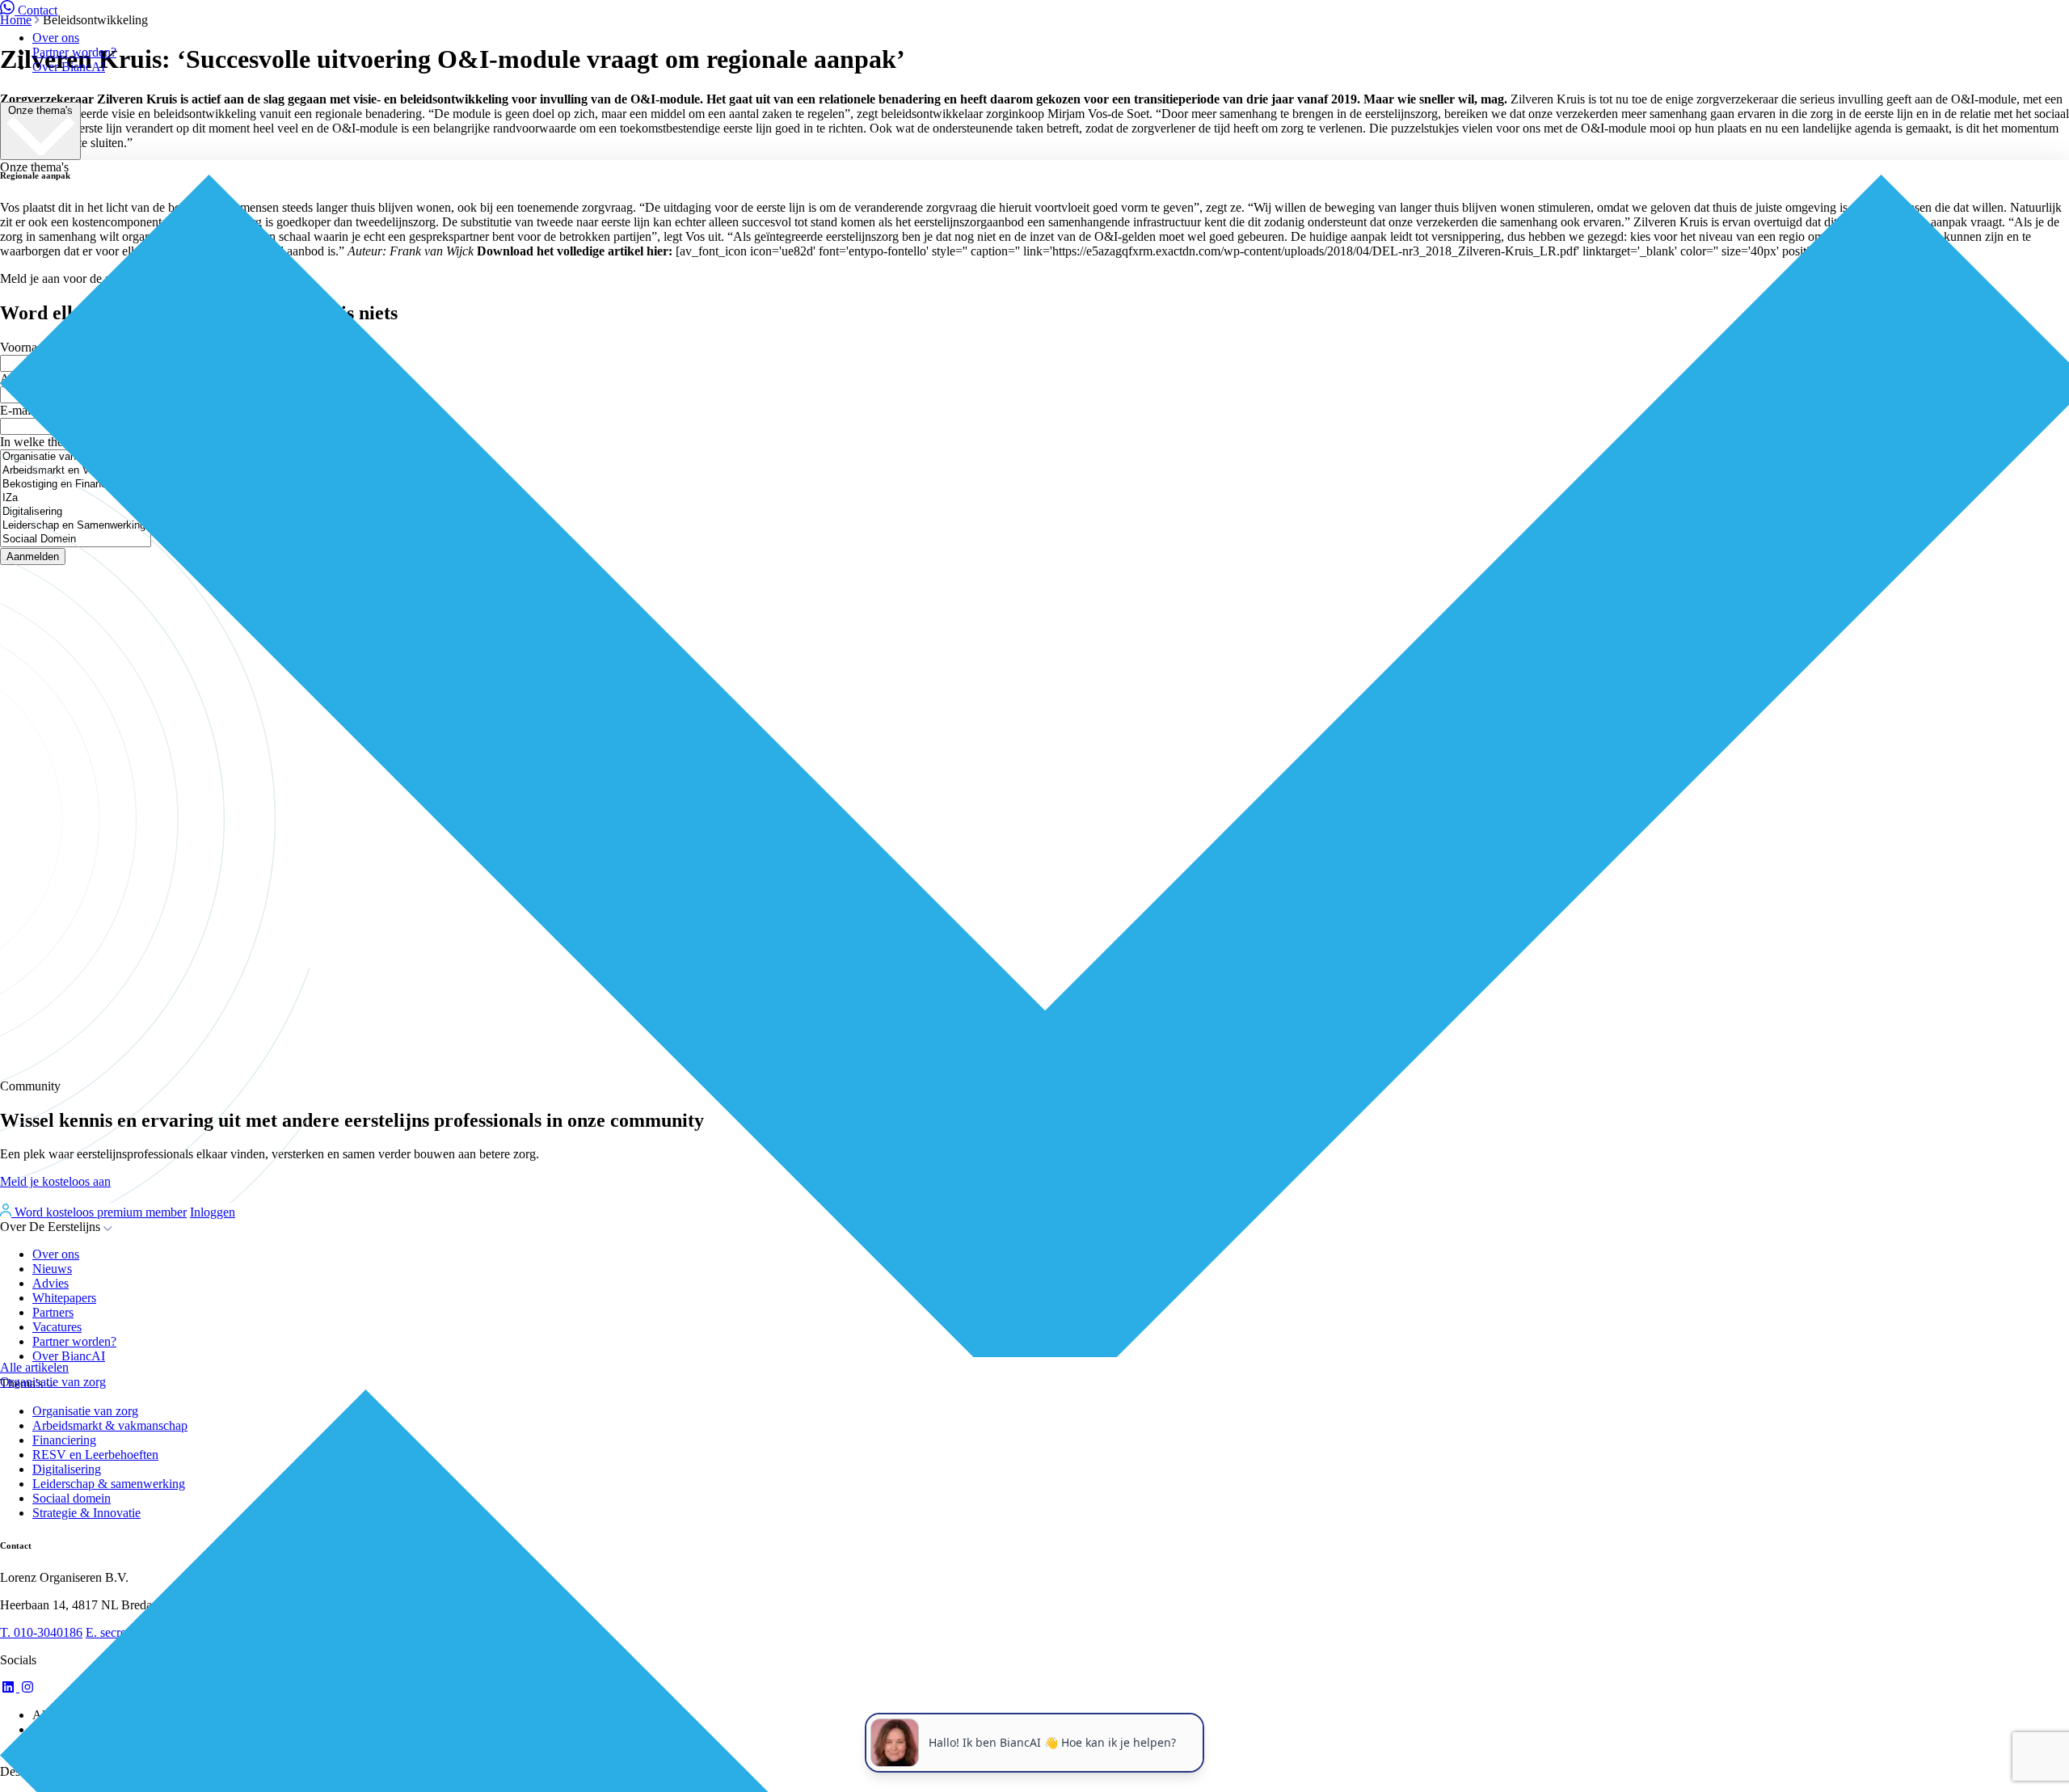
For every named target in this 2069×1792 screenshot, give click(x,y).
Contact (38, 10)
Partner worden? (74, 52)
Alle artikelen (34, 1367)
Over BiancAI (69, 67)
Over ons (56, 38)
